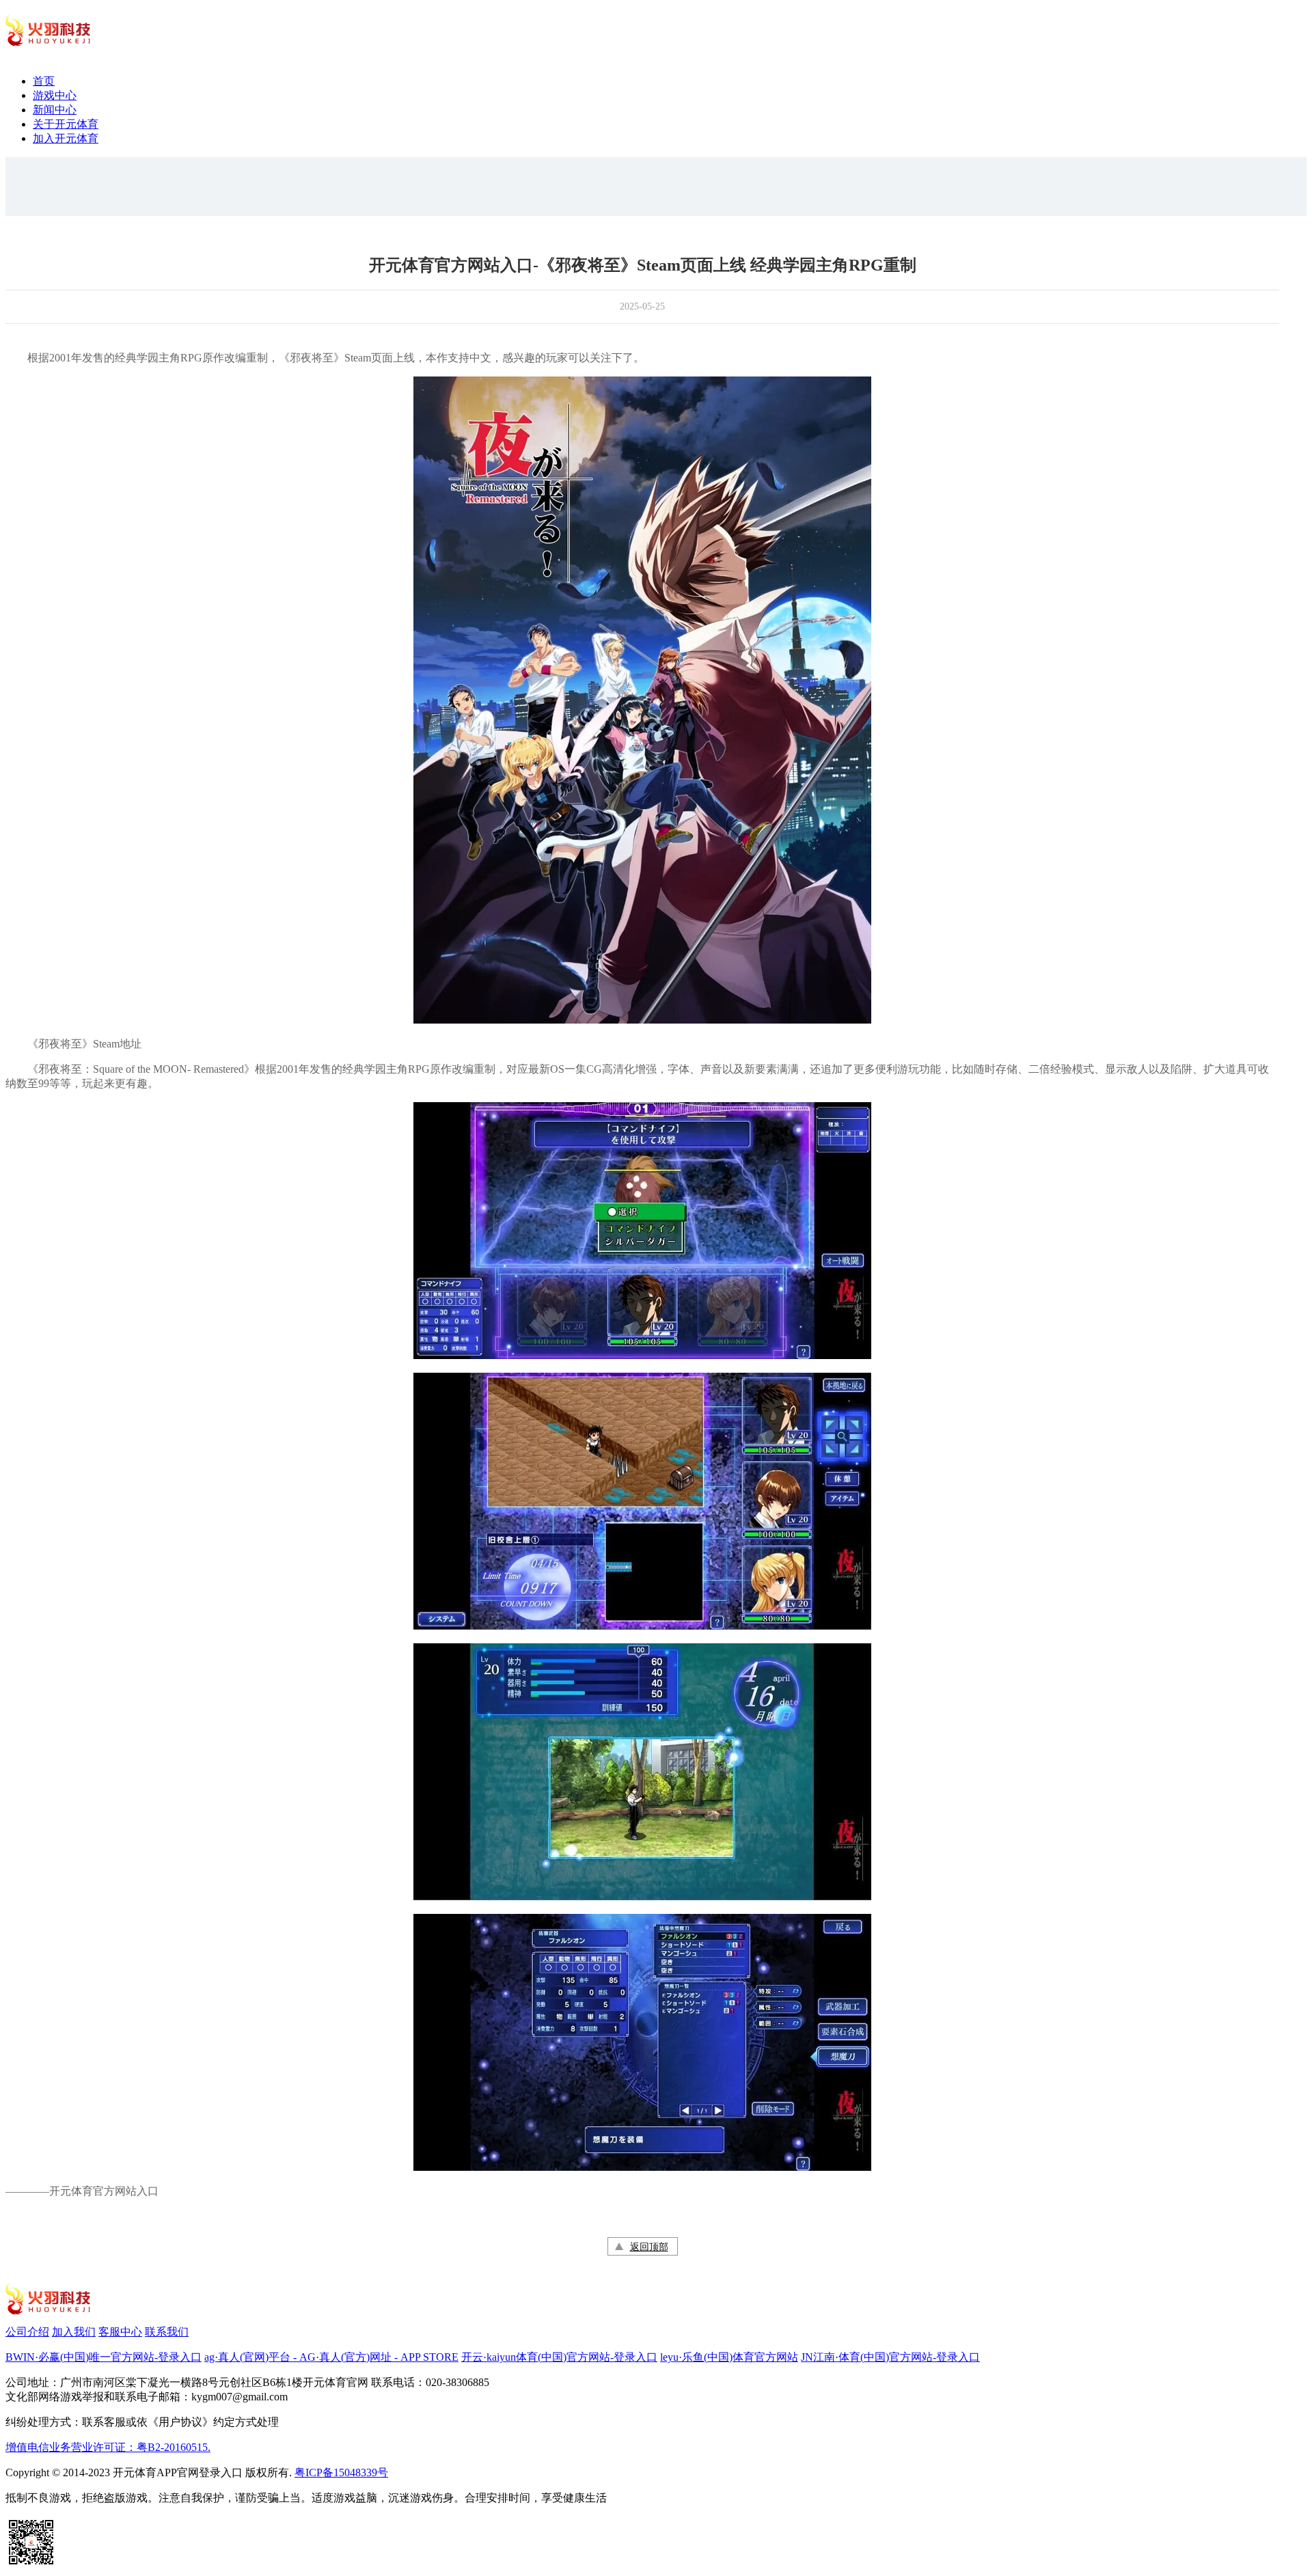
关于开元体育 (66, 124)
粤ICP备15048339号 (341, 2472)
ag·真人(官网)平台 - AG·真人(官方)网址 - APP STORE (331, 2357)
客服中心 (120, 2332)
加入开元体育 (66, 138)
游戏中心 (55, 95)
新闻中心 (55, 110)
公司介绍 (27, 2332)
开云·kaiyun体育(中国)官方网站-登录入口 (559, 2357)
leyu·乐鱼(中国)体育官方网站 (729, 2357)
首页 (44, 81)
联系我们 (167, 2332)
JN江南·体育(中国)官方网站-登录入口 (890, 2357)
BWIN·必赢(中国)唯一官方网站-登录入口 (104, 2357)
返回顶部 (649, 2247)
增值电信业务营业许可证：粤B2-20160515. (108, 2447)
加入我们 (74, 2332)
